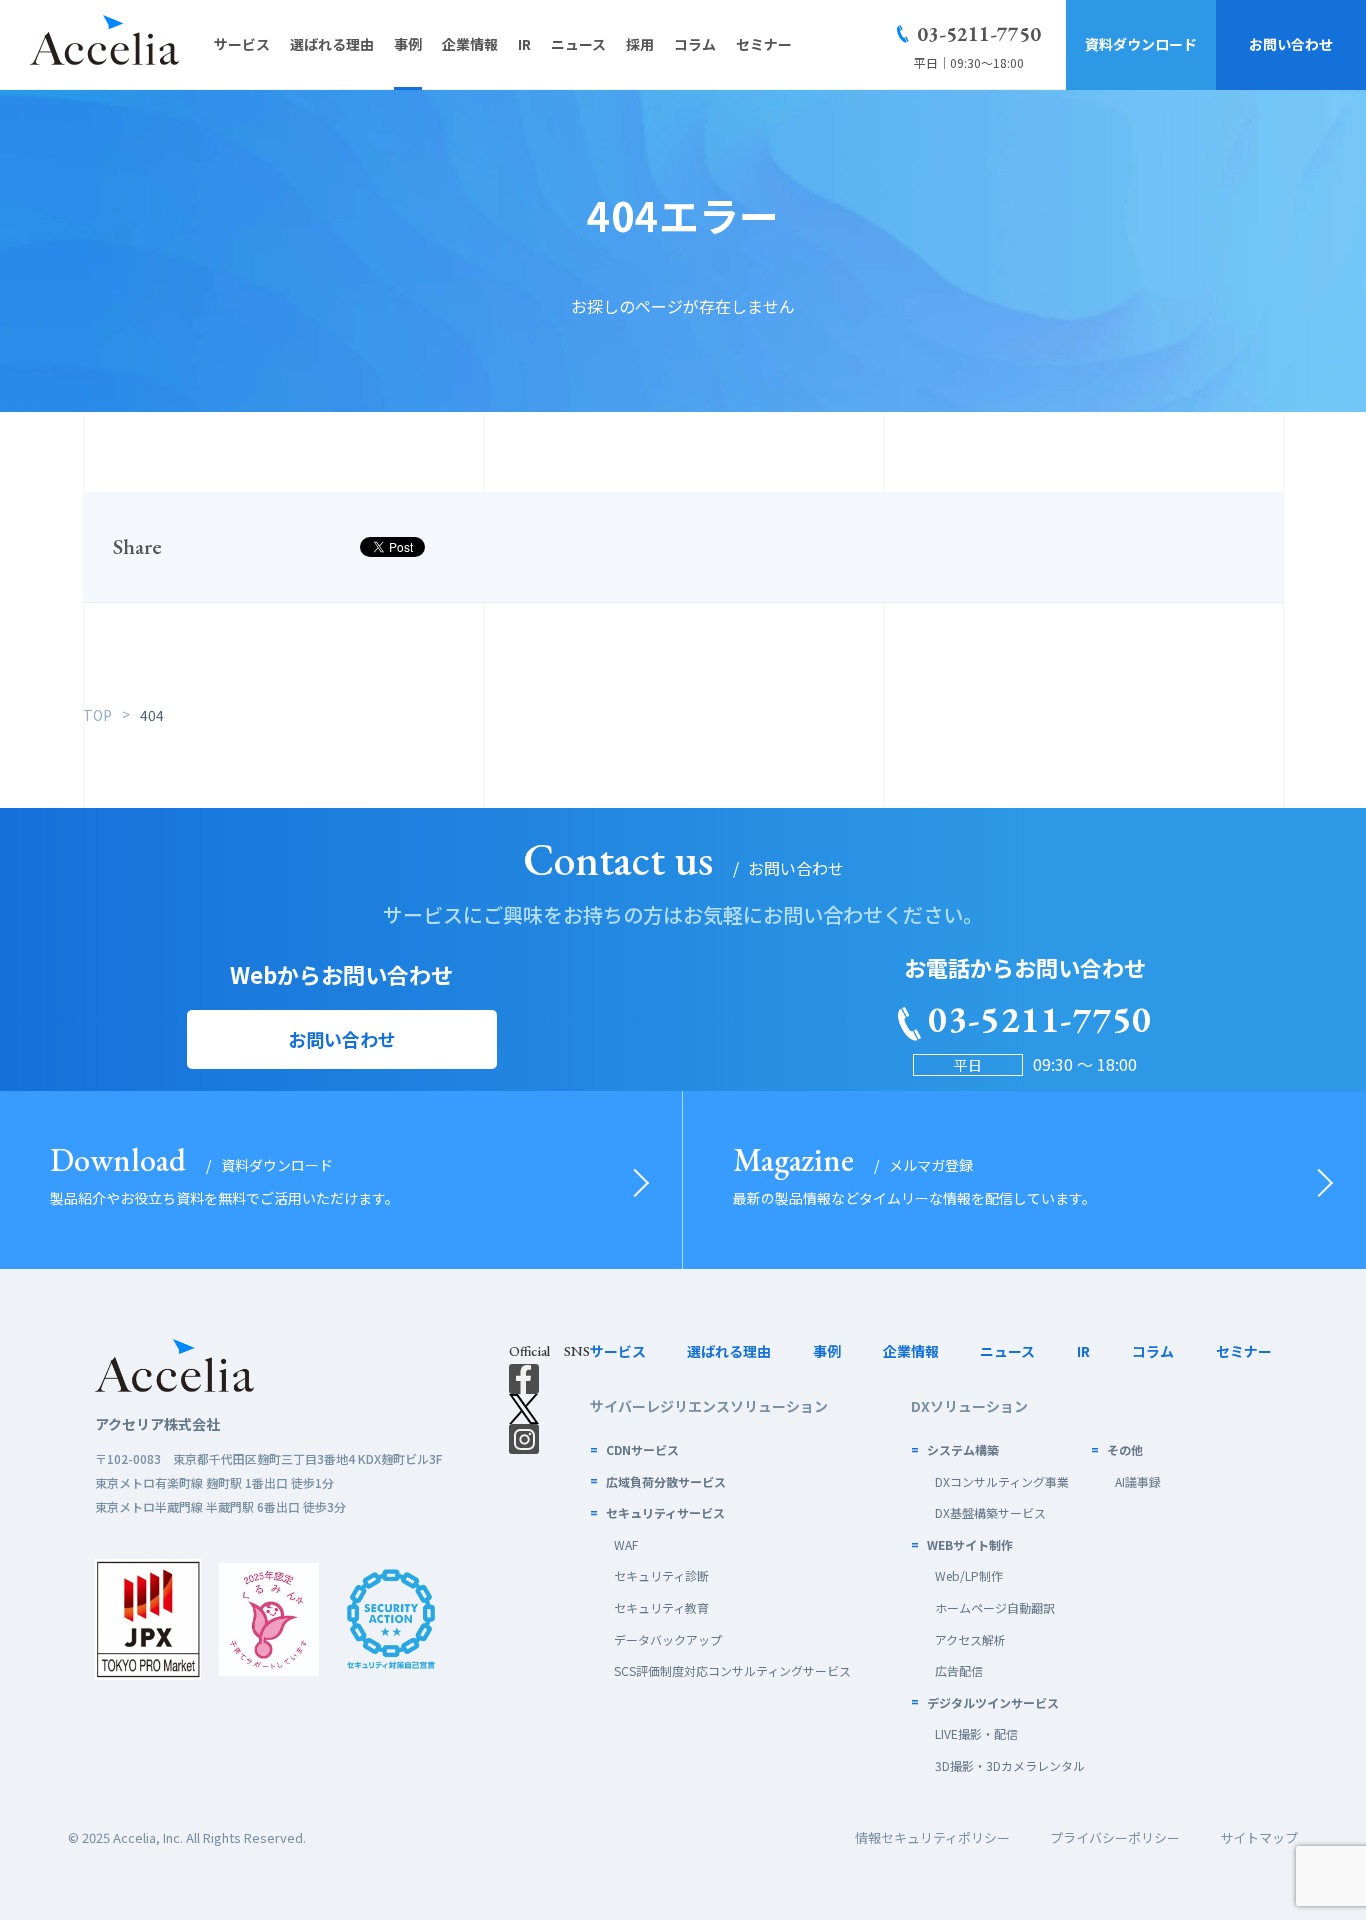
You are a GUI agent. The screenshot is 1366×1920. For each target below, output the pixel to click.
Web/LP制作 (969, 1575)
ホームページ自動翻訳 (995, 1607)
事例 (827, 1351)
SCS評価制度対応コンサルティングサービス (732, 1670)
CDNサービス (642, 1449)
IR (1083, 1351)
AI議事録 (1138, 1481)
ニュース (1007, 1351)
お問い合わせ (1291, 44)
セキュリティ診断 (661, 1575)
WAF (626, 1544)
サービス (618, 1351)
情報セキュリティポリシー (932, 1837)
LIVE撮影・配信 (976, 1733)
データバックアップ (668, 1639)
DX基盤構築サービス (990, 1512)
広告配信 (959, 1670)
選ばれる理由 (729, 1351)
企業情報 (911, 1351)
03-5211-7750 (979, 34)
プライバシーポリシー (1115, 1837)
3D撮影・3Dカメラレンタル (1010, 1765)
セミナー (1244, 1351)
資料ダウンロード (1141, 44)
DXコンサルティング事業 (1002, 1481)
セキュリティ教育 (661, 1607)
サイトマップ (1259, 1837)
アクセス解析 (970, 1639)
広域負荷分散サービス (666, 1481)
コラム (1153, 1351)
